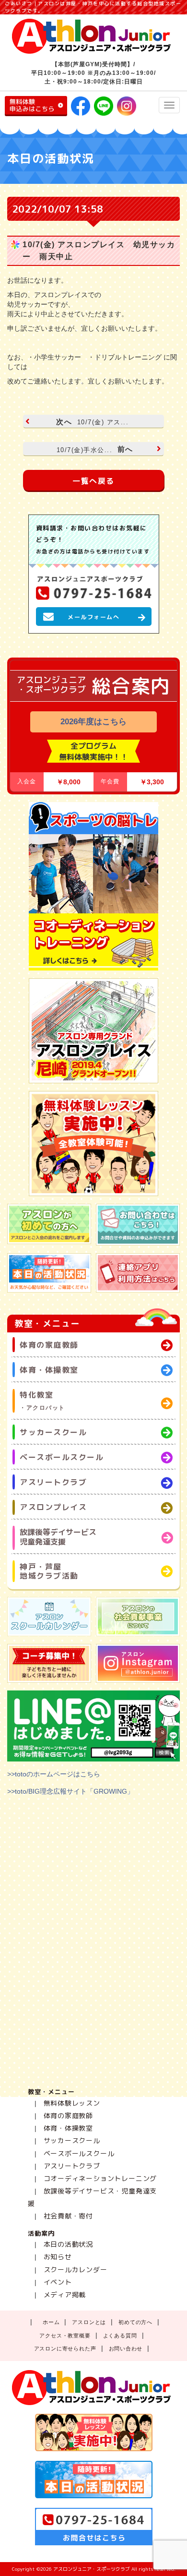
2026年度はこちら (93, 722)
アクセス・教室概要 (65, 2336)
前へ (95, 449)
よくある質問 (120, 2336)
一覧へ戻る (93, 481)
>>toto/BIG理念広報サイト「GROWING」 (70, 1791)
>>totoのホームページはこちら (54, 1774)
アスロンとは (89, 2322)
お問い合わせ (126, 2348)
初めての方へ (135, 2322)
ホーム (51, 2322)
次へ (92, 422)
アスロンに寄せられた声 (65, 2348)
